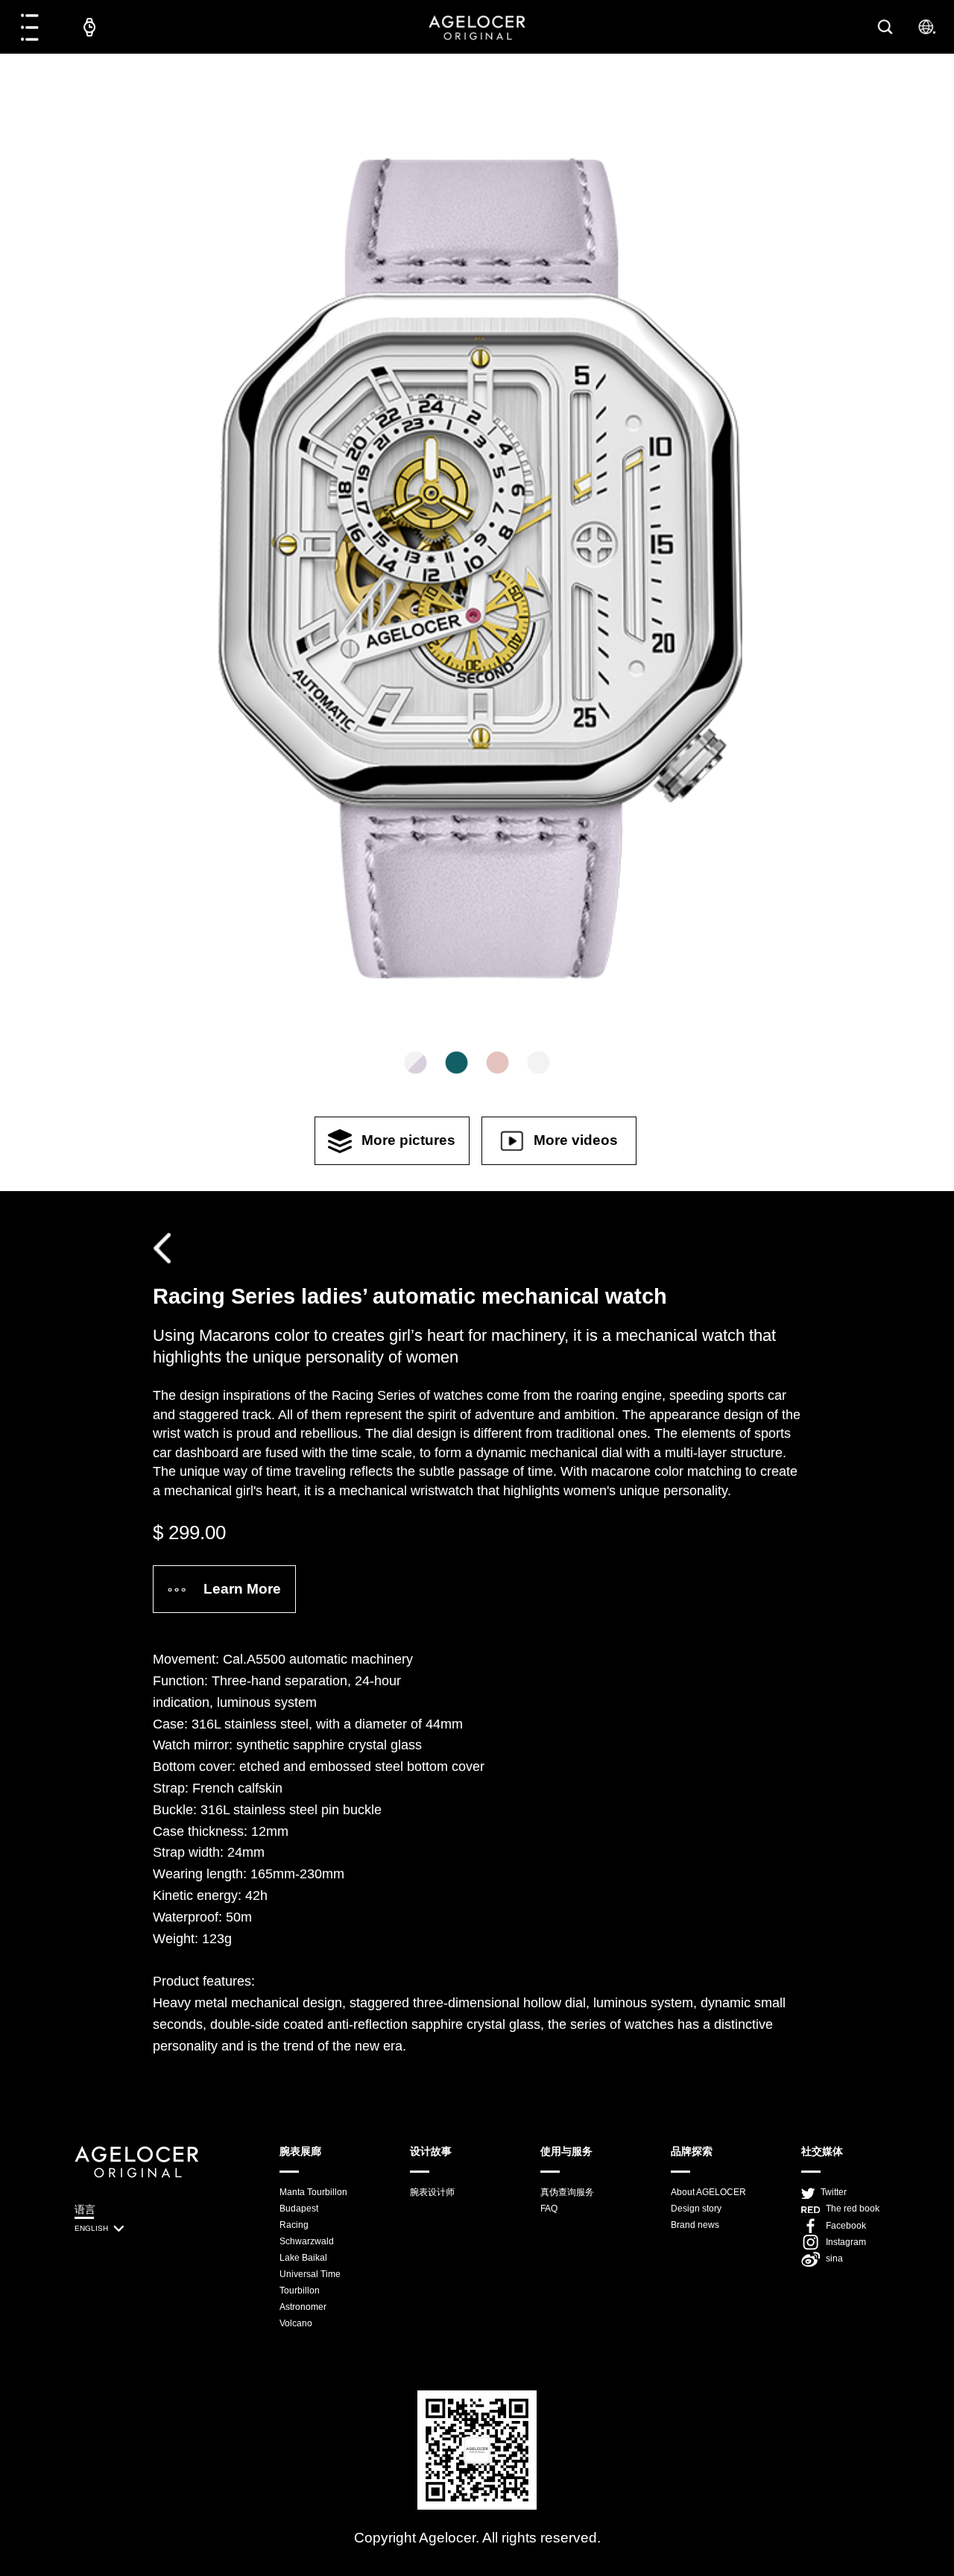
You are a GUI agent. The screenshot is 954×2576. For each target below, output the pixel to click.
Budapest (299, 2209)
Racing (294, 2225)
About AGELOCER (708, 2192)
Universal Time (310, 2274)
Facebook (846, 2226)
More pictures (408, 1140)
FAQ (549, 2209)
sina (834, 2258)
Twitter (834, 2192)
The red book (853, 2209)
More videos (576, 1140)
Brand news (695, 2225)
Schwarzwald (307, 2241)
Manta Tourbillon (313, 2192)
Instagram (846, 2242)
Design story (696, 2209)
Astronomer (303, 2307)
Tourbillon (300, 2291)
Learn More (242, 1589)
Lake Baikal (303, 2258)
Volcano (296, 2323)
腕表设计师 (432, 2192)
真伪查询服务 (567, 2192)
